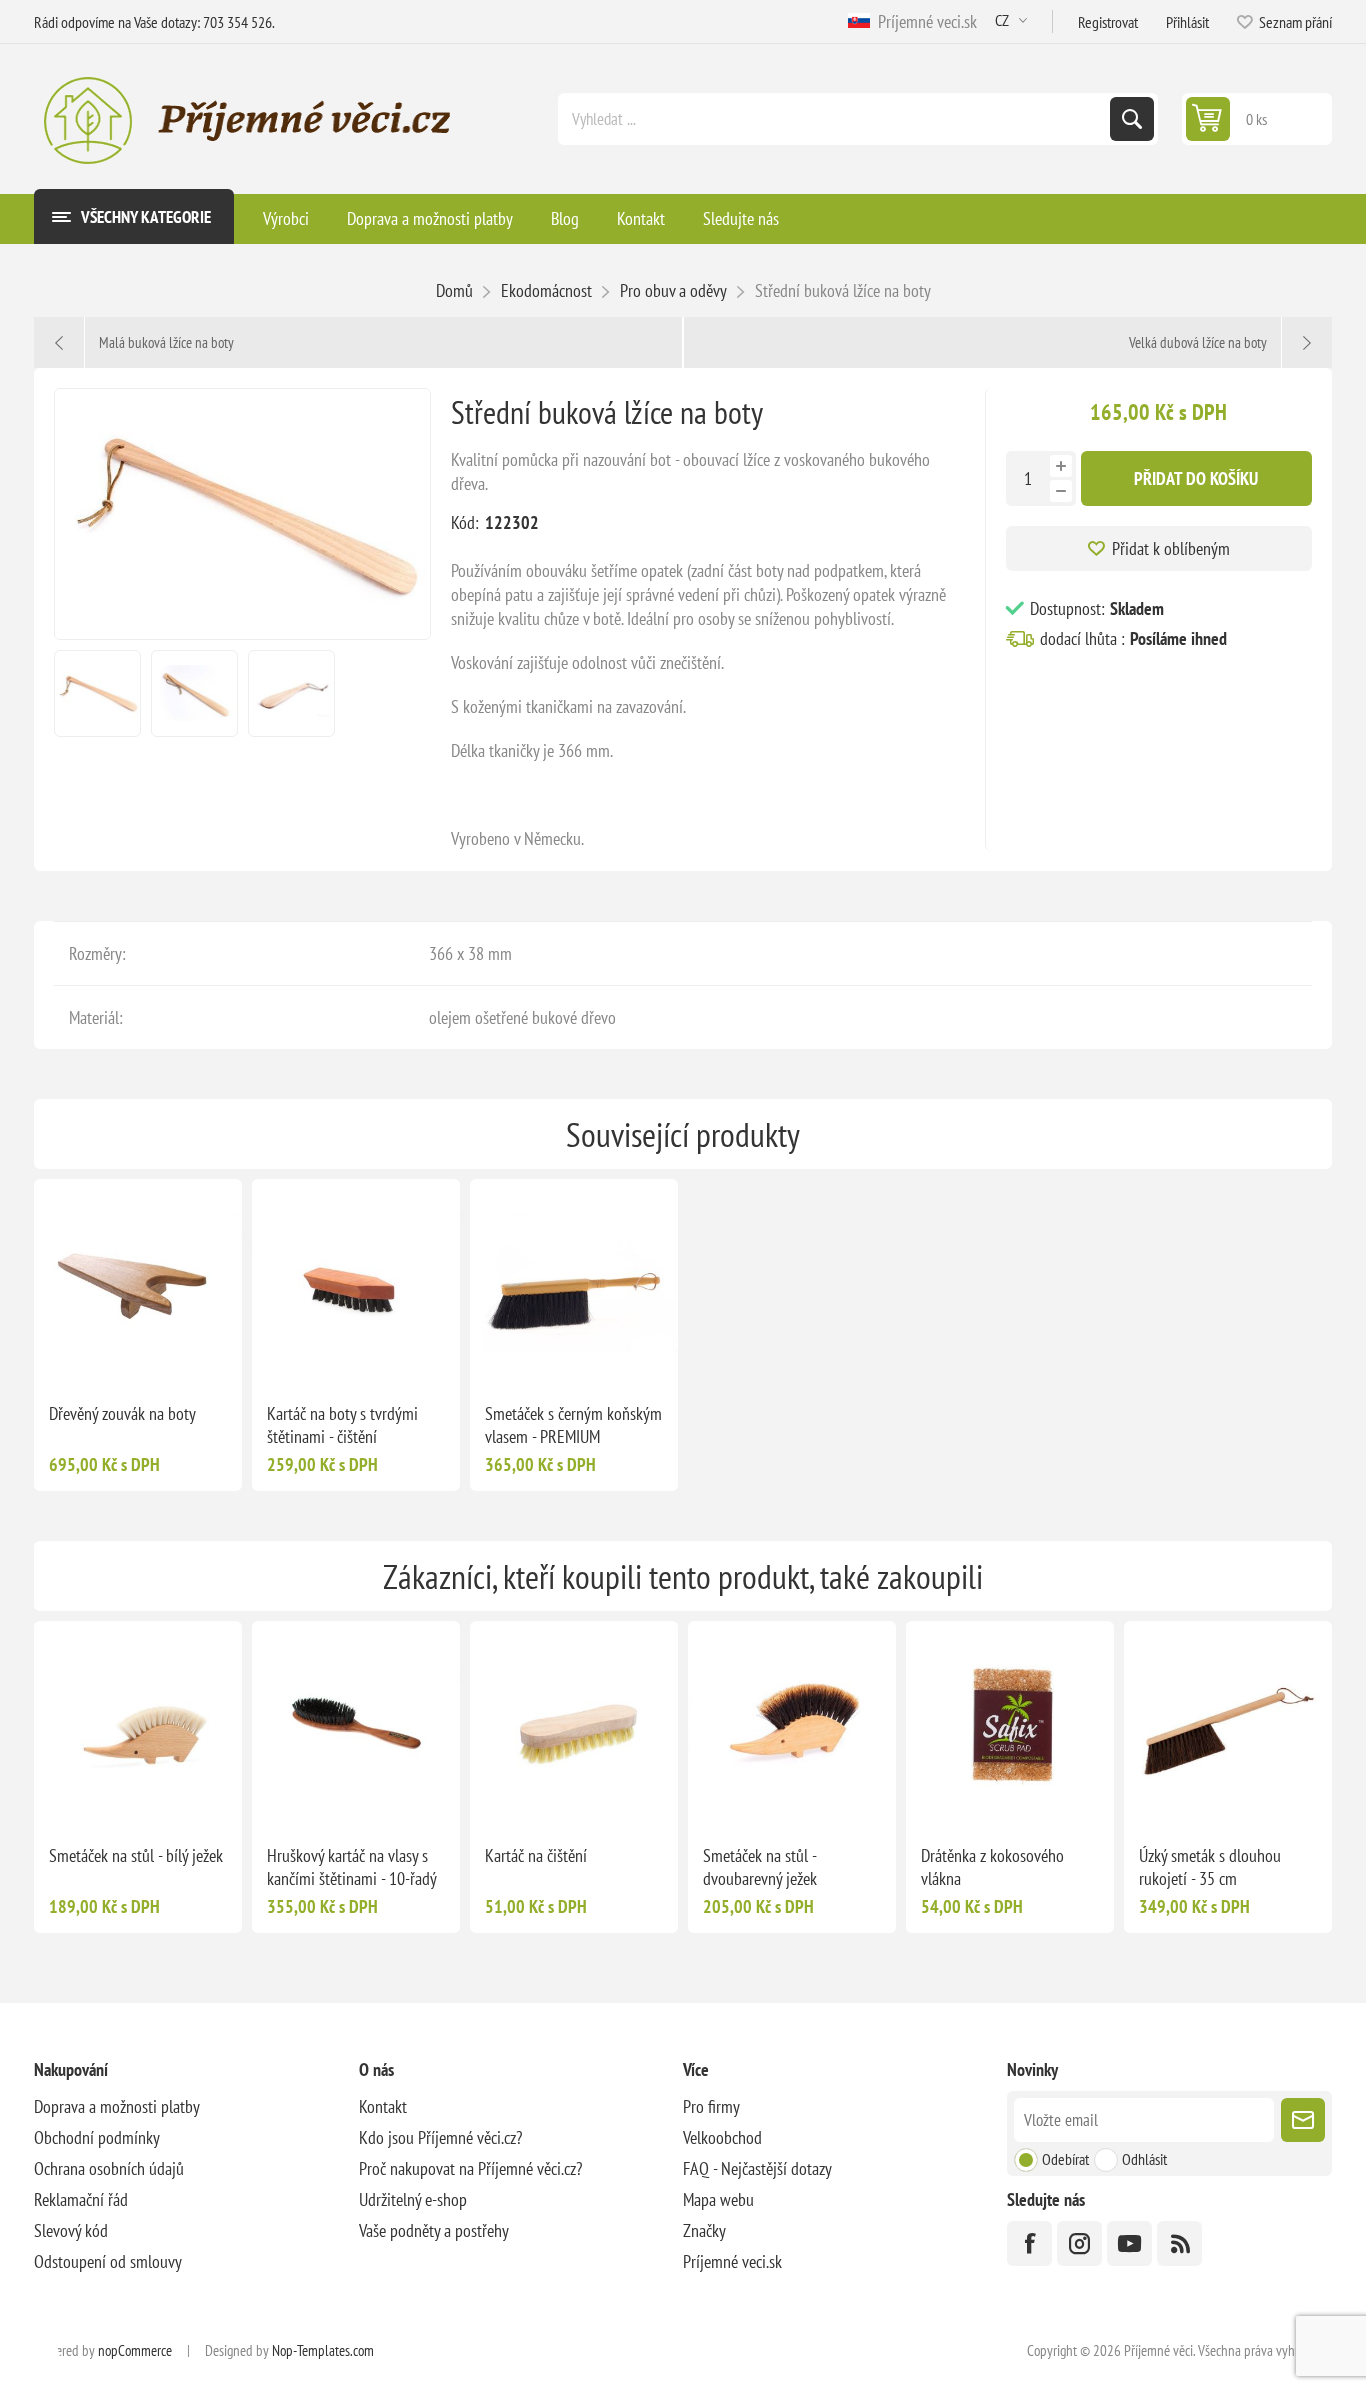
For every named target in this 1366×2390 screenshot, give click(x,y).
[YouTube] (1129, 2243)
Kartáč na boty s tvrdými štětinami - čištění (342, 1425)
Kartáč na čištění (536, 1855)
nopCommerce (135, 2350)
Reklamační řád (81, 2199)
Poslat (1303, 2120)
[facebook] (1029, 2243)
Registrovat (1108, 22)
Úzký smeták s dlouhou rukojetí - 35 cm (1210, 1867)
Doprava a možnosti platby (117, 2106)
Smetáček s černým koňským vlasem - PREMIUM (573, 1425)
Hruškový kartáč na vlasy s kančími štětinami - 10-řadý (352, 1867)
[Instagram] (1079, 2243)
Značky (704, 2230)
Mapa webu (718, 2199)
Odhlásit (1144, 2159)
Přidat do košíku (1196, 478)
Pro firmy (711, 2106)
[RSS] (1179, 2243)
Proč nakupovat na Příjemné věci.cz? (470, 2168)
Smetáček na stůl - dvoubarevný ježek (760, 1867)
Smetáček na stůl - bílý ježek (136, 1855)
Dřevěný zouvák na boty (122, 1413)
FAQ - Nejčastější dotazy (757, 2168)
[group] (138, 1283)
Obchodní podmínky (97, 2137)
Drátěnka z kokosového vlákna (992, 1867)
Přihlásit (1187, 22)
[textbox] (836, 119)
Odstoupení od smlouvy (108, 2261)
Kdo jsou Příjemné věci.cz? (440, 2137)
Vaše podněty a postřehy (434, 2230)
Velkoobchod (722, 2137)
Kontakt (383, 2106)
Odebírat (1065, 2159)
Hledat (1132, 119)
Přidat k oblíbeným (1171, 548)
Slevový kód (71, 2230)
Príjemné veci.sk (923, 21)
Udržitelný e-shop (413, 2199)
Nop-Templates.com (323, 2350)
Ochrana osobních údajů (109, 2168)
